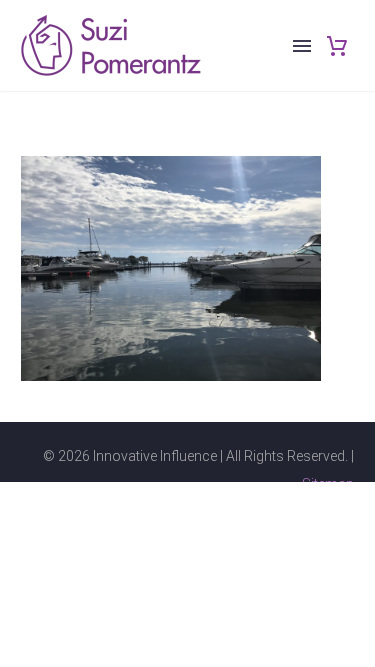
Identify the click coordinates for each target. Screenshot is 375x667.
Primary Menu (302, 46)
